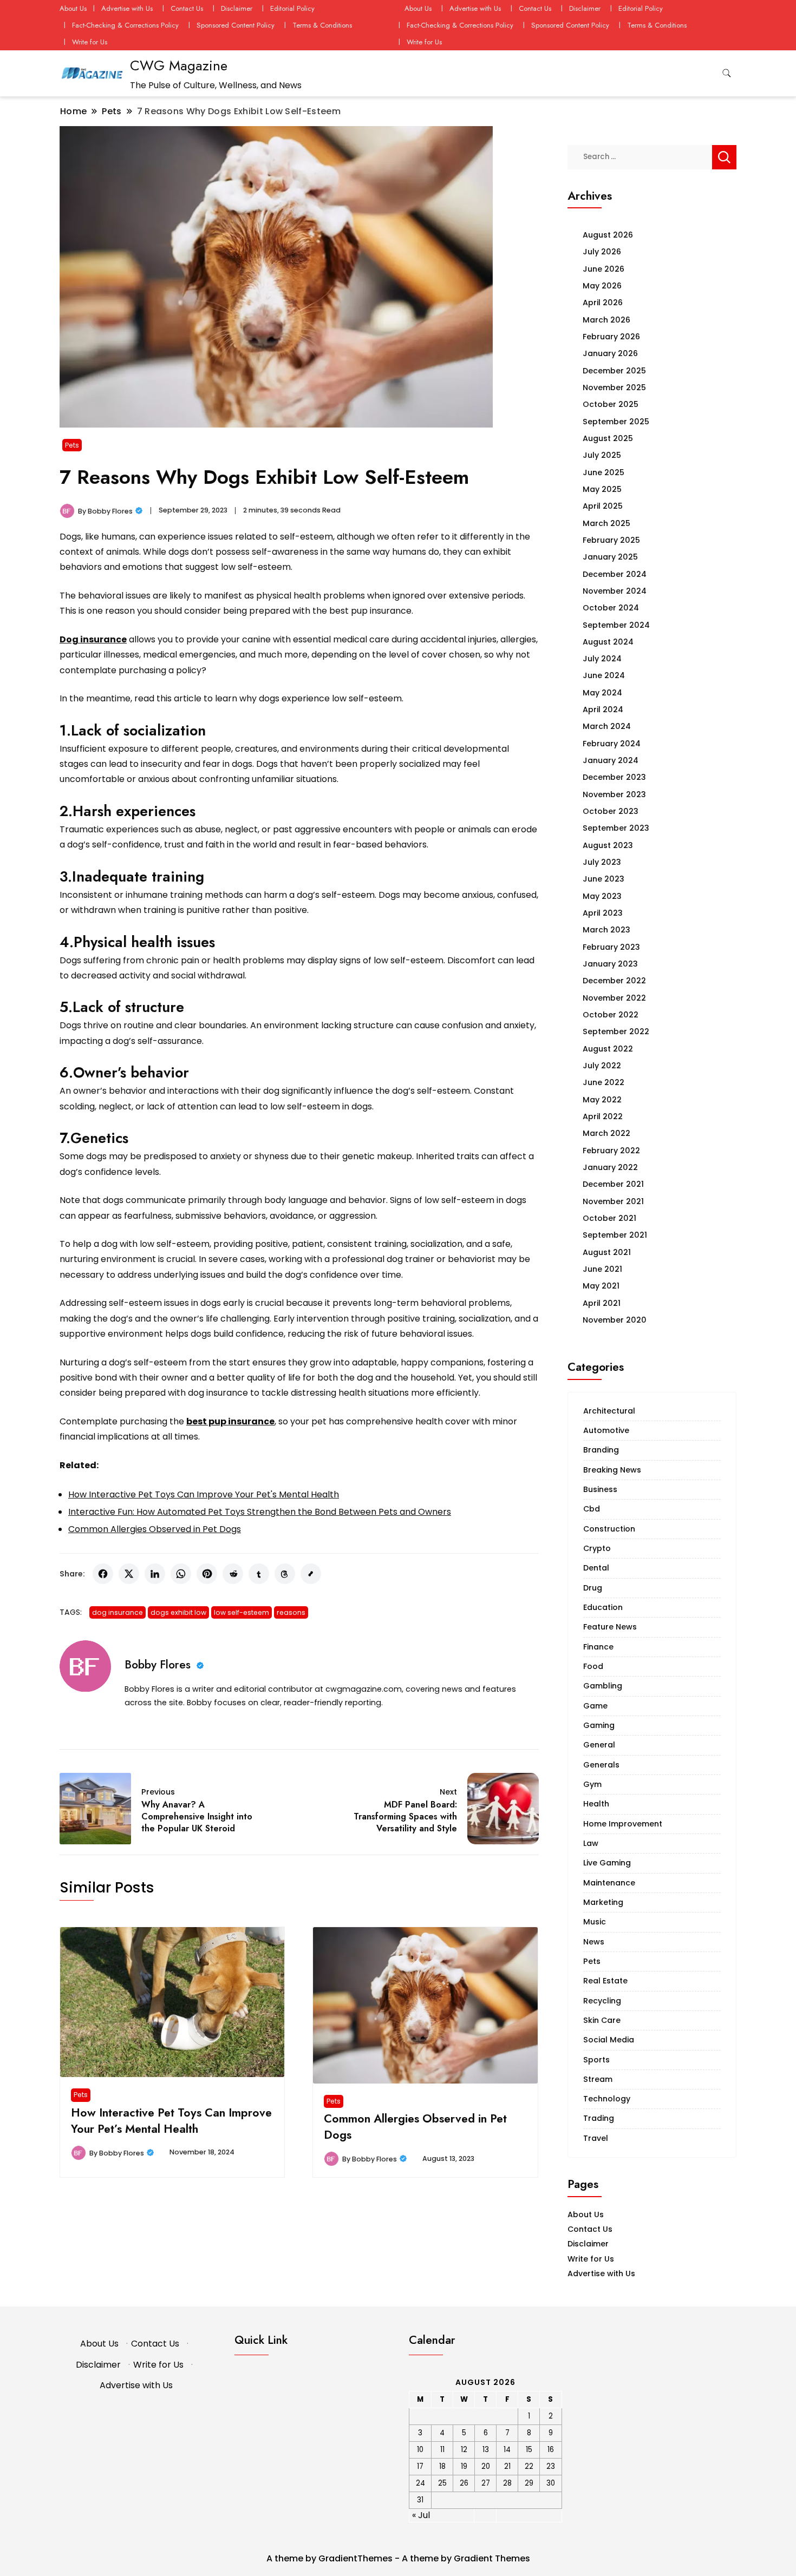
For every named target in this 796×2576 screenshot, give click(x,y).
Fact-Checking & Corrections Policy (125, 25)
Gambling (603, 1686)
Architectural (609, 1411)
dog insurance (118, 1612)
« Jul (421, 2515)
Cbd (592, 1509)
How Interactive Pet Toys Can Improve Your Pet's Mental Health (204, 1494)
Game (595, 1706)
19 (464, 2466)
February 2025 (611, 540)
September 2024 (616, 625)
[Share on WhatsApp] (181, 1574)
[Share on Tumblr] (259, 1574)
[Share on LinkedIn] (155, 1574)
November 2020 (615, 1320)
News (594, 1942)
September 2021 (615, 1235)
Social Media (609, 2040)
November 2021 (613, 1201)
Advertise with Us (127, 8)
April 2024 (603, 709)
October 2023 (611, 811)
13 (486, 2450)
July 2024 (602, 659)
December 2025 (614, 371)
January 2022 (610, 1167)
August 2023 (608, 845)
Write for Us (90, 42)
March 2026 (606, 320)
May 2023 (602, 896)
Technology (607, 2099)
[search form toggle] (727, 73)
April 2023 (603, 913)
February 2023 (611, 947)
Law (591, 1843)
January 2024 (611, 760)
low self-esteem (242, 1612)
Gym (592, 1784)
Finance (598, 1647)
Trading (599, 2118)
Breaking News (612, 1470)
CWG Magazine (179, 65)
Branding (601, 1450)
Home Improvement (623, 1824)
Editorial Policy (292, 8)
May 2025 (602, 489)
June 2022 (603, 1082)
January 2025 (610, 557)
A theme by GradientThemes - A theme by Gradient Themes (398, 2558)
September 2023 (616, 828)
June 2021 (602, 1269)
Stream (598, 2079)
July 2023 (602, 862)
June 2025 (603, 472)
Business (600, 1489)
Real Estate (605, 1981)
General (599, 1745)
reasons (291, 1612)
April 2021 (602, 1303)
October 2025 (611, 404)
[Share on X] (129, 1574)
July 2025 (602, 455)
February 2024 (612, 744)
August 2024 (608, 642)
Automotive (606, 1430)
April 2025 (603, 506)
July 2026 (602, 252)
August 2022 (608, 1049)
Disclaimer (237, 8)
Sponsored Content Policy (236, 25)
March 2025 (606, 523)
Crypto (597, 1548)
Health (596, 1804)
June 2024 (604, 675)
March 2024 (607, 726)
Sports (596, 2060)
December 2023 (614, 777)
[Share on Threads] (285, 1574)
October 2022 (611, 1015)
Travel (596, 2138)
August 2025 (608, 438)
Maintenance (609, 1883)
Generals (601, 1765)
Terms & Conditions (322, 25)
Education (603, 1607)
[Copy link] (311, 1574)
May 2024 (602, 693)
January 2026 (610, 353)
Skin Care (602, 2020)
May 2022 (602, 1100)
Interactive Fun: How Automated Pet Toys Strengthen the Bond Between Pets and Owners (260, 1512)
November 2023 (614, 794)
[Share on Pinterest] (207, 1574)
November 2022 (614, 998)
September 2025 (616, 422)
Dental (596, 1568)
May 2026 (602, 286)
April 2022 (603, 1116)
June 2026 (603, 269)
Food (593, 1666)
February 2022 (611, 1151)
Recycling (602, 2001)
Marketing (603, 1902)
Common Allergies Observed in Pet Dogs (155, 1529)
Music (595, 1922)
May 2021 (601, 1286)
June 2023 (603, 879)
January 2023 (610, 964)
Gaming (599, 1725)
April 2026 (603, 303)
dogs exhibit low (178, 1612)
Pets (72, 445)
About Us (73, 8)
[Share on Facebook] (103, 1574)
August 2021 (607, 1252)
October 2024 (611, 608)
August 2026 (608, 235)
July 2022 (602, 1066)
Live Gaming (607, 1863)
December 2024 (615, 574)
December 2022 (614, 981)
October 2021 (609, 1218)
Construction (609, 1529)
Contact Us (187, 8)
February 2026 (611, 337)
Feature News (610, 1627)
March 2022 (606, 1133)
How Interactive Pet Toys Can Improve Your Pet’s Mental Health (171, 2121)
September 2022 (616, 1031)
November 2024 (615, 591)
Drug (593, 1588)
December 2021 (613, 1184)
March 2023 (606, 930)
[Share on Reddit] (233, 1574)
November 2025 (614, 387)
